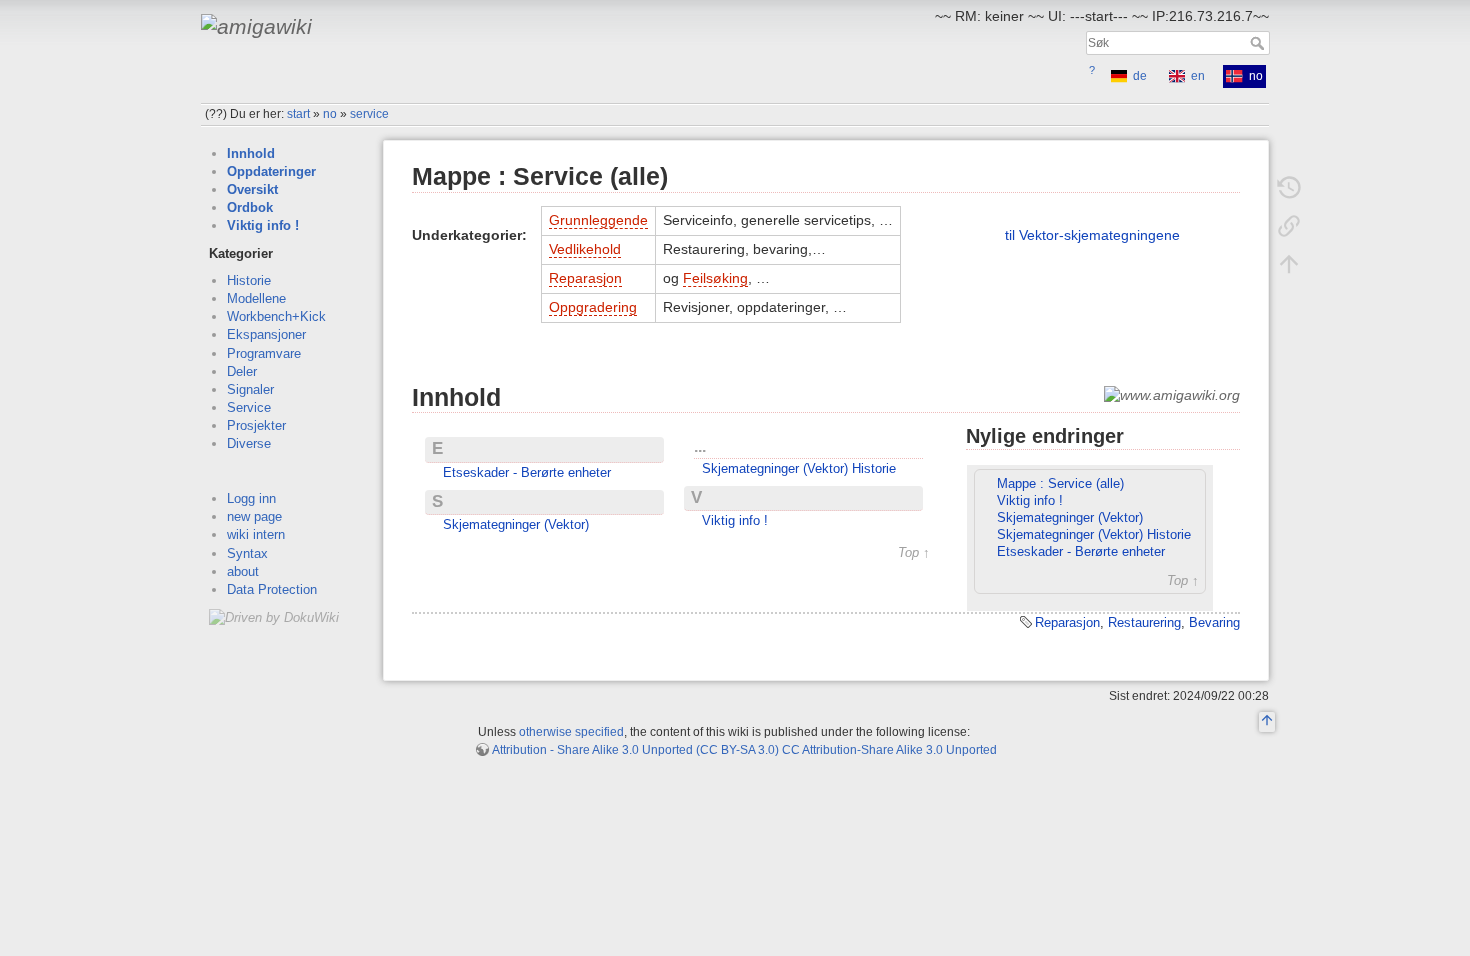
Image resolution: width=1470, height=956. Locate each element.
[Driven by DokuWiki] (274, 616)
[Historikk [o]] (1289, 188)
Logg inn (251, 498)
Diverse (249, 443)
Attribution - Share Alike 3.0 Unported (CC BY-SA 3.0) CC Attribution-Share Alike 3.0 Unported (744, 750)
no (330, 114)
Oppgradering (593, 307)
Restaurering (1144, 622)
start (298, 114)
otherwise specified (571, 732)
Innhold (251, 153)
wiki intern (256, 534)
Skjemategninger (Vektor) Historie (799, 469)
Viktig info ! (263, 225)
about (243, 571)
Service (249, 407)
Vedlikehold (585, 249)
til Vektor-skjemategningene (1092, 235)
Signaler (250, 389)
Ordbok (250, 207)
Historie (249, 280)
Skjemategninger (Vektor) (516, 525)
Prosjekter (256, 425)
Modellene (256, 298)
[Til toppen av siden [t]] (1289, 264)
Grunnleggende (598, 220)
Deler (242, 371)
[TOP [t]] (1267, 723)
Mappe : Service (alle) (1060, 484)
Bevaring (1214, 622)
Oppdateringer (271, 171)
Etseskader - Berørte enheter (527, 473)
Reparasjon (585, 278)
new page (254, 516)
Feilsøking (715, 278)
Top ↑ (914, 553)
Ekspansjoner (266, 334)
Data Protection (272, 589)
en (1198, 76)
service (369, 114)
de (1140, 76)
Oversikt (252, 189)
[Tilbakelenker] (1289, 226)
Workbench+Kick (276, 316)
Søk (1259, 43)
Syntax (247, 553)
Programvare (264, 353)
